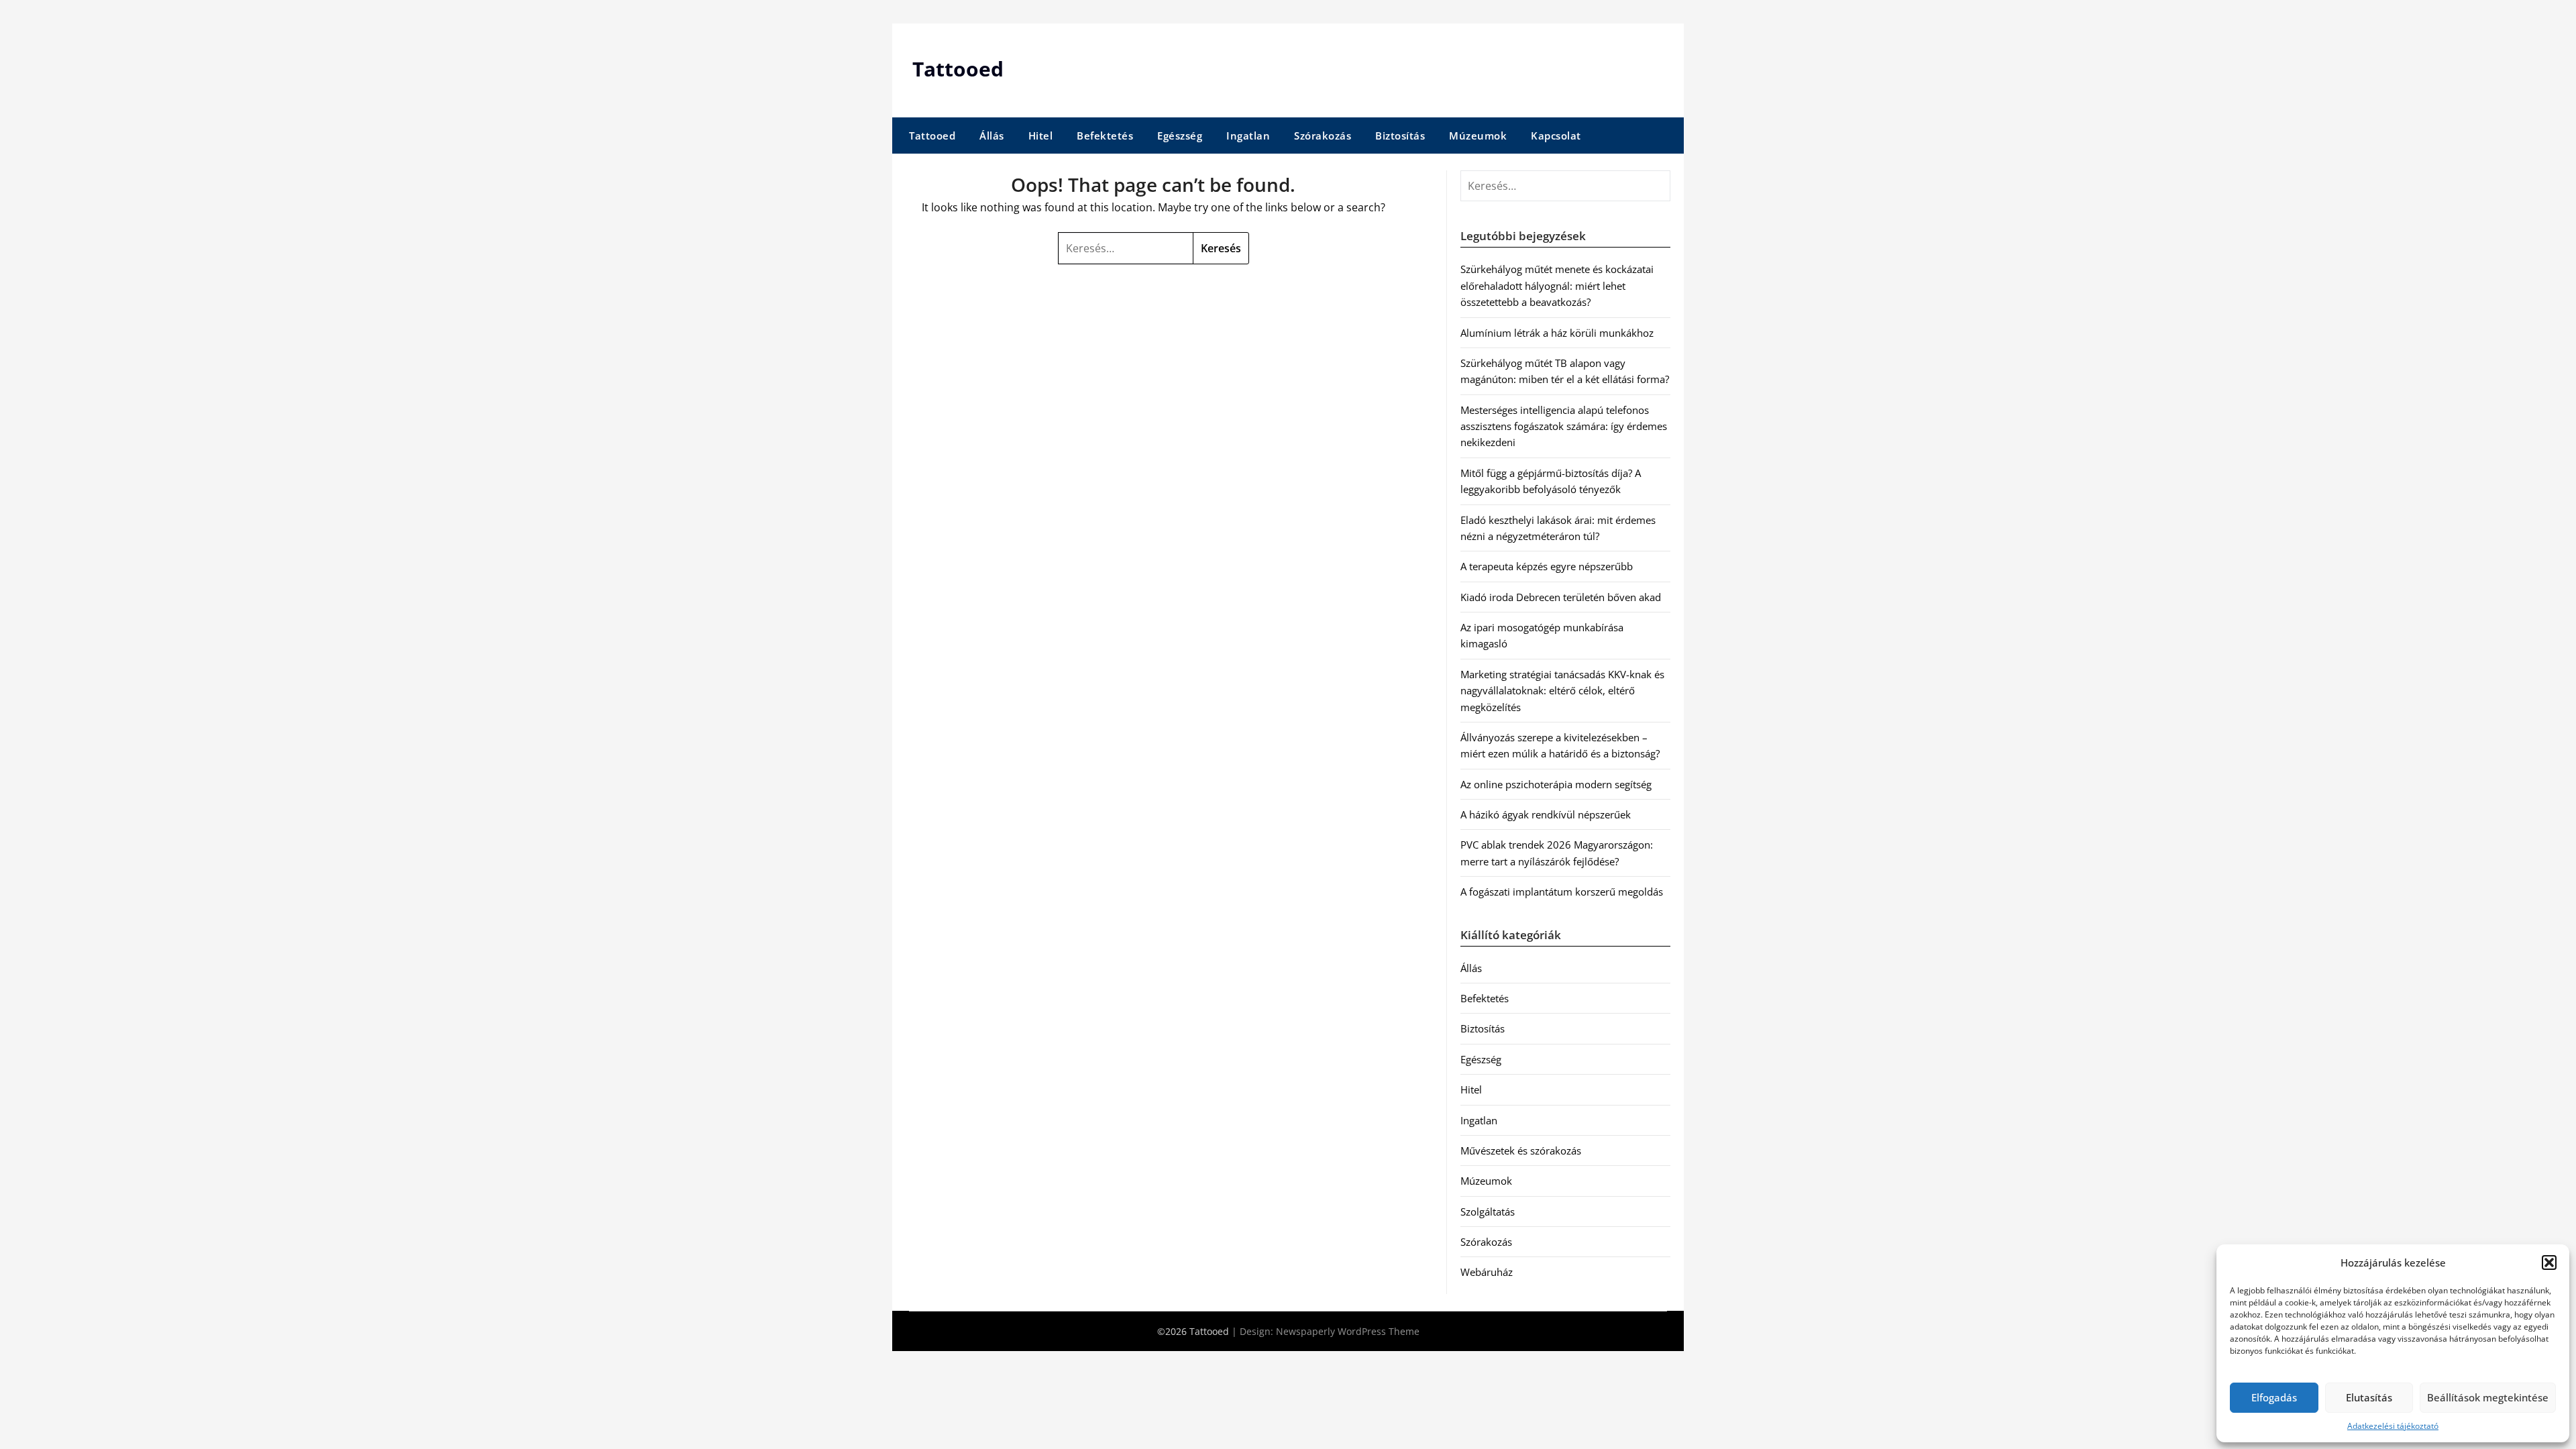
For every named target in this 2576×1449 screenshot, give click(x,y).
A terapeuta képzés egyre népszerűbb (1547, 566)
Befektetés (1105, 136)
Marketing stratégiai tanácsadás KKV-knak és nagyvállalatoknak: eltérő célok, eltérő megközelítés (1562, 691)
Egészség (1180, 136)
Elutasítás (2369, 1397)
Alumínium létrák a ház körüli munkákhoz (1557, 333)
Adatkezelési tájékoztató (2393, 1426)
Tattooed (958, 69)
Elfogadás (2274, 1397)
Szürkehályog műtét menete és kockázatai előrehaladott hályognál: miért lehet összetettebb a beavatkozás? (1557, 285)
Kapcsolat (1556, 136)
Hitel (1041, 136)
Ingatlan (1248, 136)
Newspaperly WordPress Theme (1348, 1331)
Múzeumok (1478, 136)
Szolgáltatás (1488, 1212)
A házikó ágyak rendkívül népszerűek (1546, 814)
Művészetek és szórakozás (1521, 1150)
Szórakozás (1323, 136)
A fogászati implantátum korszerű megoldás (1562, 892)
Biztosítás (1400, 136)
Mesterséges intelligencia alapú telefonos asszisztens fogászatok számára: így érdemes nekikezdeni (1564, 426)
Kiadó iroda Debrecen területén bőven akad (1561, 597)
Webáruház (1487, 1272)
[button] (2549, 1263)
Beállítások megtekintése (2488, 1397)
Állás (992, 136)
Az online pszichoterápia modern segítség (1556, 784)
